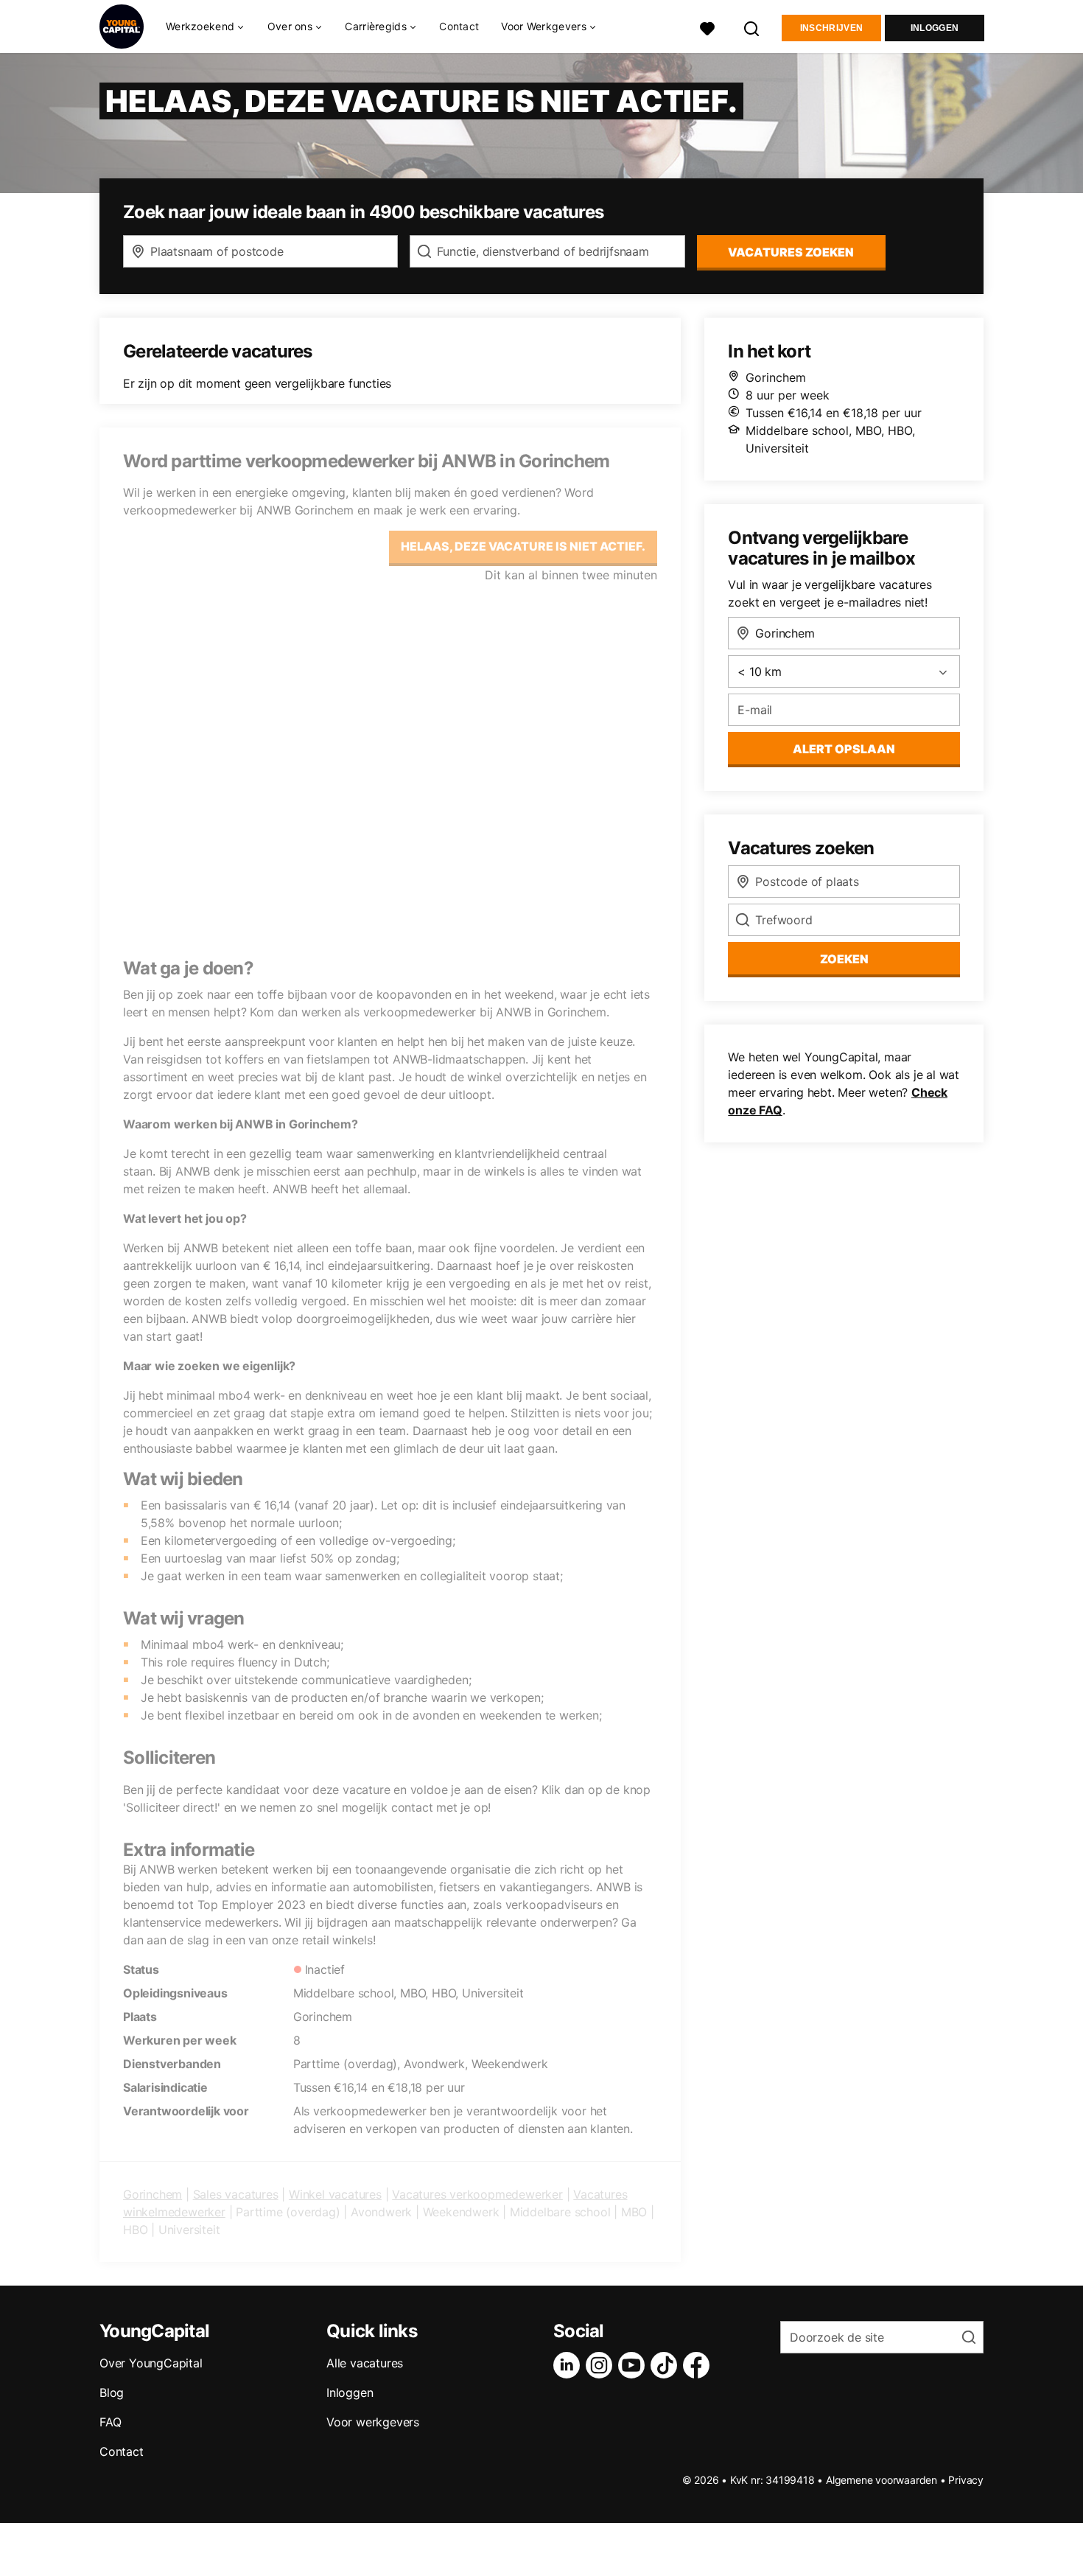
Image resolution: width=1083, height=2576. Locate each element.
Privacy (966, 2480)
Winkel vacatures (335, 2194)
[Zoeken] (752, 27)
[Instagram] (602, 2365)
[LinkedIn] (569, 2365)
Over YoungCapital (151, 2363)
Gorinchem (153, 2194)
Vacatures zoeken (791, 252)
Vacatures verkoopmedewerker (477, 2194)
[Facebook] (699, 2365)
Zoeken (844, 959)
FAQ (110, 2422)
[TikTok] (667, 2365)
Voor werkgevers (373, 2422)
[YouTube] (634, 2365)
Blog (112, 2392)
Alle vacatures (365, 2363)
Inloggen (935, 28)
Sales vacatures (236, 2194)
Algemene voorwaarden (882, 2480)
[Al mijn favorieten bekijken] (707, 27)
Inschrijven (831, 28)
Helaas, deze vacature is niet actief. (523, 546)
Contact (459, 26)
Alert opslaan (844, 749)
